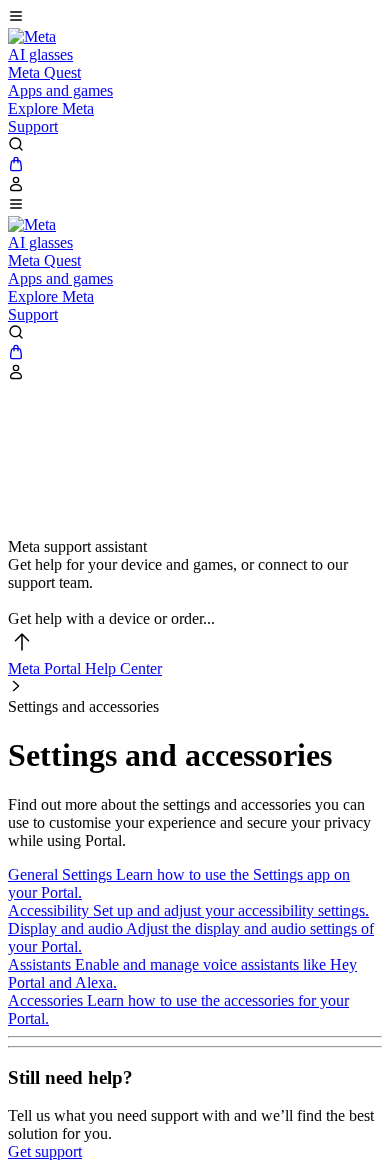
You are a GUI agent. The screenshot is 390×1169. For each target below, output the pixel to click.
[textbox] (195, 601)
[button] (195, 18)
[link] (32, 36)
